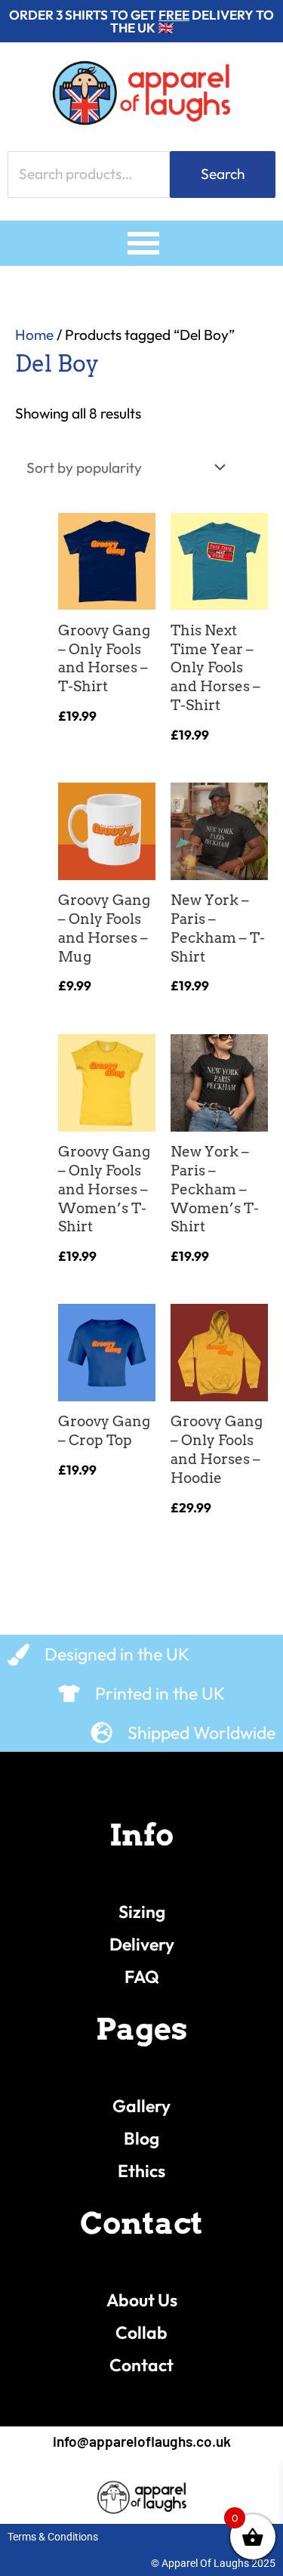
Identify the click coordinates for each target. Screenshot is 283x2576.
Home (34, 335)
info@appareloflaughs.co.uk (142, 2441)
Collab (141, 2332)
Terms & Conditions (53, 2537)
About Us (142, 2300)
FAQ (142, 1977)
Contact (141, 2365)
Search (223, 174)
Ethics (141, 2171)
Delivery (142, 1944)
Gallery (141, 2106)
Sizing (142, 1912)
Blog (141, 2138)
